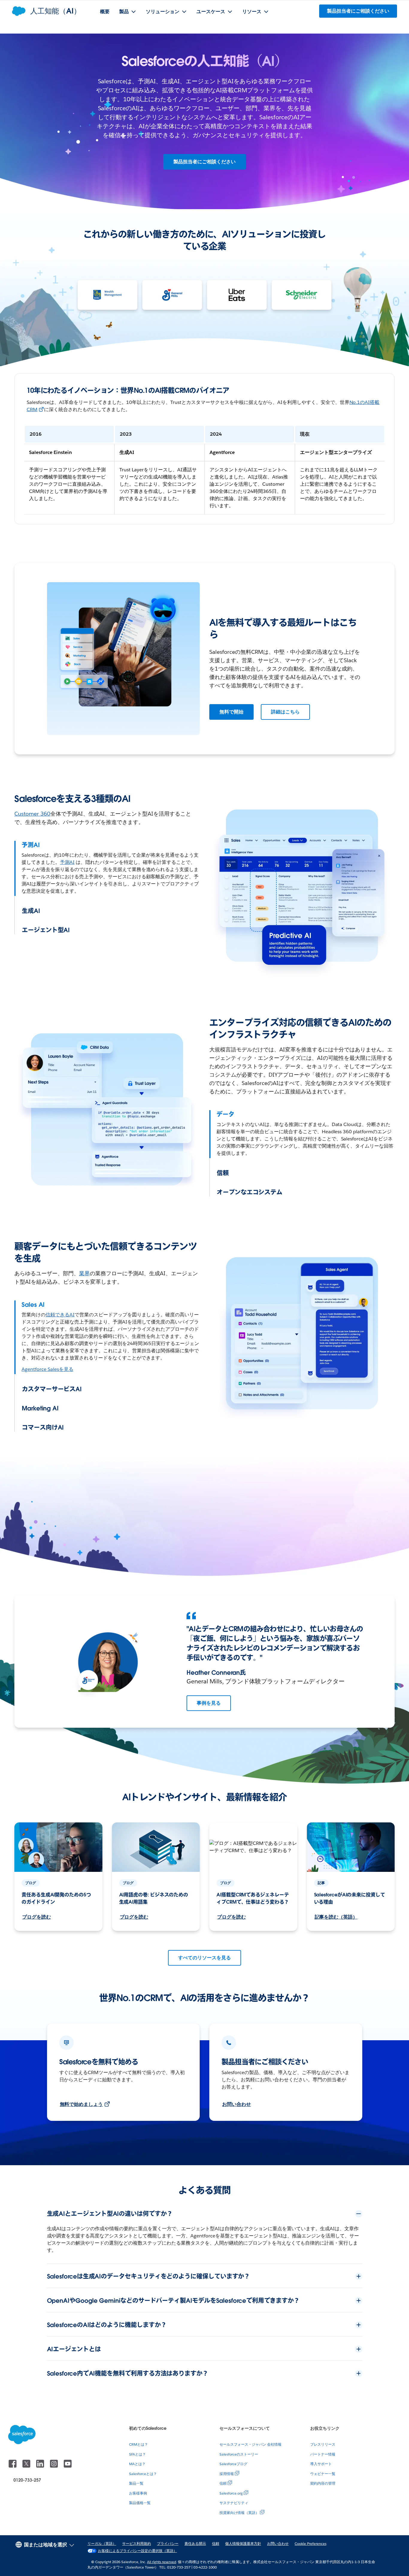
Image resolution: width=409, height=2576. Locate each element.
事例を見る (209, 1703)
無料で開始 (231, 712)
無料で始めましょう (81, 2104)
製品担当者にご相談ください (205, 162)
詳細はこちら (285, 712)
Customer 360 (32, 814)
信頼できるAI (60, 1315)
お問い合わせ (237, 2104)
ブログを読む (37, 1917)
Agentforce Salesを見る (47, 1369)
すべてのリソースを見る (205, 1958)
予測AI (67, 862)
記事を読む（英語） (336, 1917)
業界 (84, 1273)
